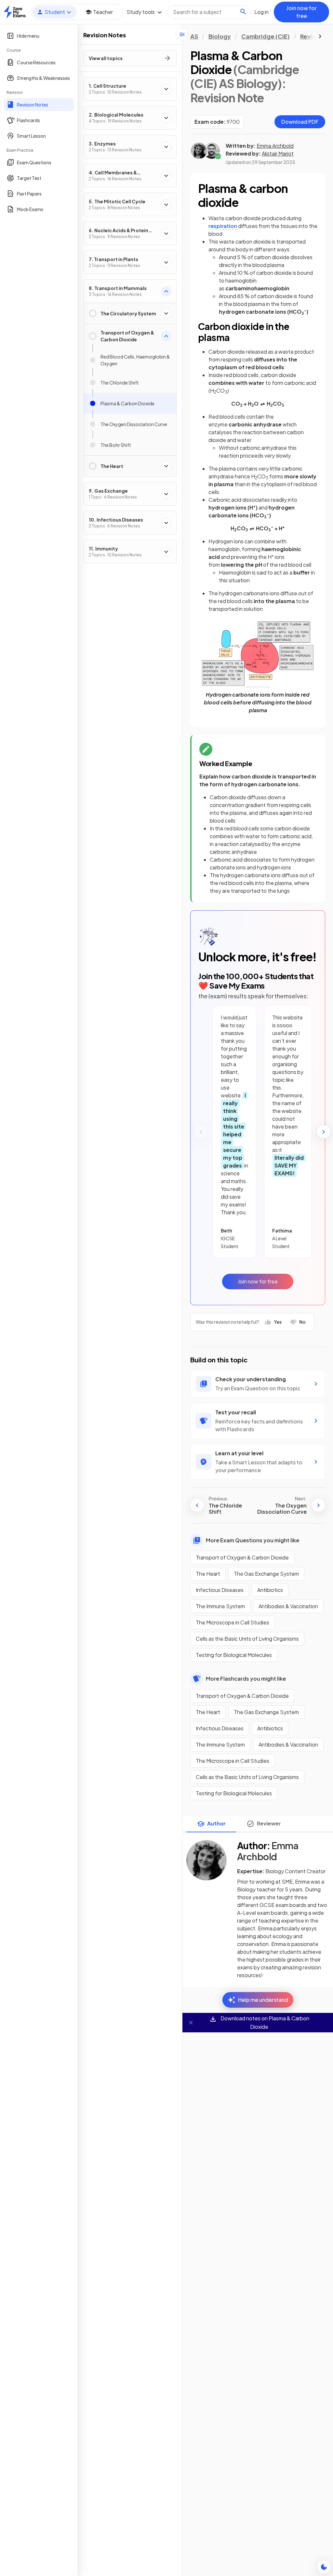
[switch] (324, 2567)
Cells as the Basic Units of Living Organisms (247, 1639)
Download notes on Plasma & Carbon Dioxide (264, 2022)
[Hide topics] (182, 34)
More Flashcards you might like (246, 1679)
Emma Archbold (275, 146)
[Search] (243, 12)
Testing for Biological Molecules (234, 1655)
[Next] (324, 1132)
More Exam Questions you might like (253, 1540)
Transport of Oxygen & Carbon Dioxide (242, 1557)
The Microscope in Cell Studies (233, 1622)
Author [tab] (216, 1823)
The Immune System (220, 1606)
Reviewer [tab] (269, 1823)
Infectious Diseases (220, 1590)
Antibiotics (270, 1590)
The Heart (208, 1574)
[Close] (191, 2023)
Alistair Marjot (278, 153)
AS (194, 36)
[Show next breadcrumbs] (320, 36)
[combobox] (209, 12)
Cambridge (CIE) (266, 36)
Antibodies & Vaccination (288, 1606)
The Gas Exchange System (266, 1574)
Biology (220, 36)
